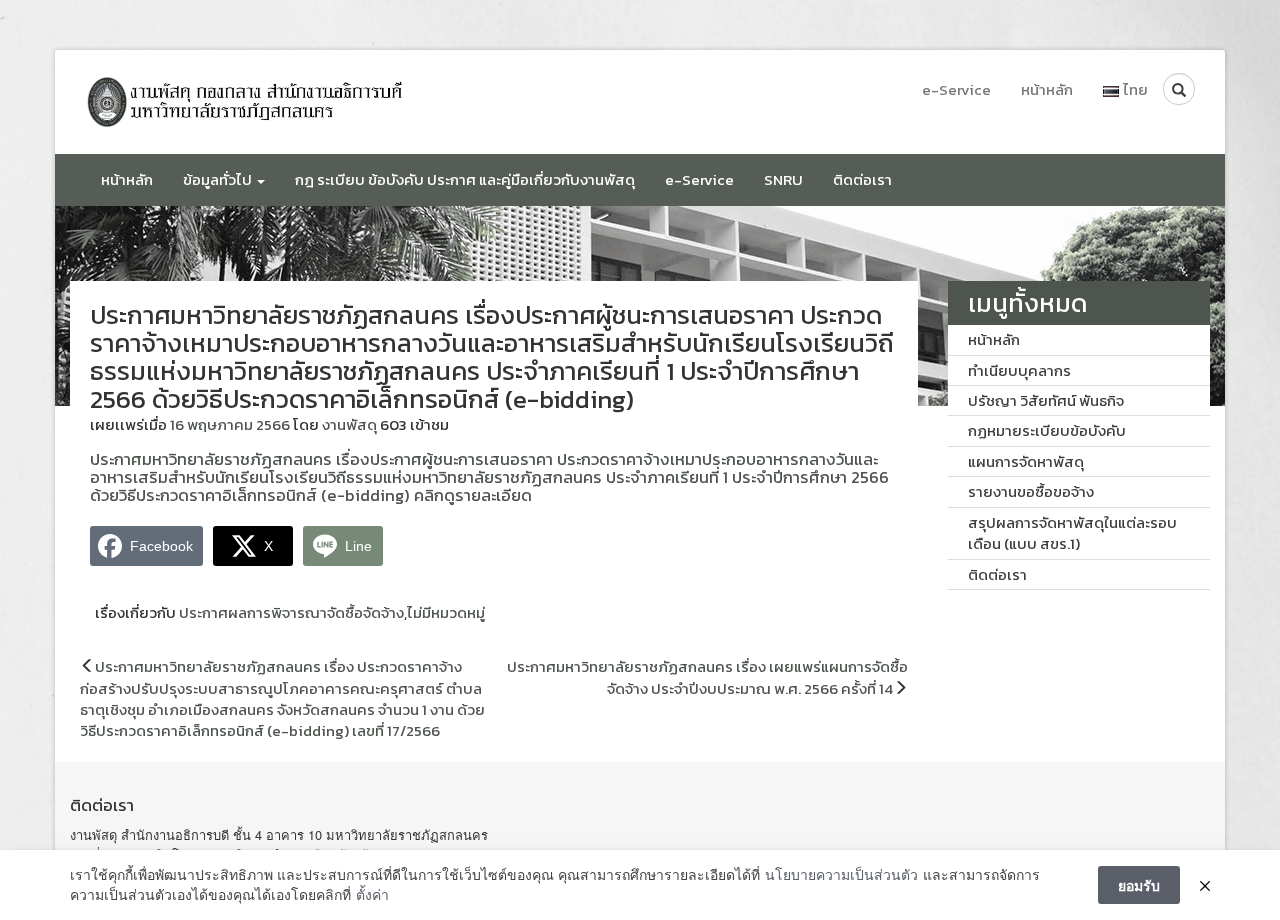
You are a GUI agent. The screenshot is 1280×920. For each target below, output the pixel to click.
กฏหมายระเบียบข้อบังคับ (1047, 430)
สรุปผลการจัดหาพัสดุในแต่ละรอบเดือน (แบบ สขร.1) (1072, 533)
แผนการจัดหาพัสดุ (1026, 461)
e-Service (956, 89)
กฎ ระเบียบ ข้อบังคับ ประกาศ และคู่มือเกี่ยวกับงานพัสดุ (465, 179)
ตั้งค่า (372, 894)
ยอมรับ (1139, 885)
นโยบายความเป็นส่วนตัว (841, 874)
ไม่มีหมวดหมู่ (446, 612)
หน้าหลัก (1047, 89)
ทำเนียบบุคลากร (1019, 370)
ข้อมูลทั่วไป (219, 179)
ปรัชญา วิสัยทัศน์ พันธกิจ (1046, 400)
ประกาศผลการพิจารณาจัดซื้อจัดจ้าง (291, 612)
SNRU (783, 179)
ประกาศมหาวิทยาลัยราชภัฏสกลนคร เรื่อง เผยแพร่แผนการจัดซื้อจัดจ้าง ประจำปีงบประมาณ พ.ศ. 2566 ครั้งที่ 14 (707, 677)
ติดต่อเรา (862, 179)
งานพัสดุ (349, 424)
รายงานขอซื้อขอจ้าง (1031, 491)
